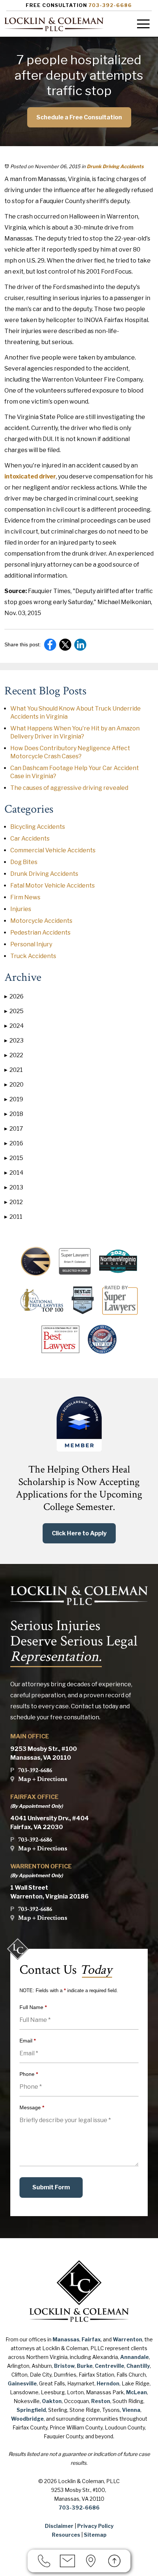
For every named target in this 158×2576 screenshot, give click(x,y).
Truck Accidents (33, 956)
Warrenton (128, 2339)
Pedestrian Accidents (40, 933)
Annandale (134, 2357)
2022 (14, 1055)
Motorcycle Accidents (41, 921)
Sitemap (95, 2535)
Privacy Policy (95, 2526)
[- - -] (143, 24)
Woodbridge (27, 2419)
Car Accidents (30, 839)
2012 (14, 1202)
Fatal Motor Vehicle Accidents (53, 886)
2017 (14, 1129)
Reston (101, 2401)
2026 (14, 996)
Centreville (109, 2366)
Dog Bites (24, 862)
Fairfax (91, 2339)
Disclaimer (59, 2526)
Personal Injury (31, 944)
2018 (14, 1114)
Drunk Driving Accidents (115, 166)
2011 (13, 1217)
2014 (14, 1173)
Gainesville (22, 2383)
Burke (85, 2366)
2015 (14, 1158)
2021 (14, 1070)
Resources (66, 2535)
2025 (14, 1011)
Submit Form (51, 2187)
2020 (14, 1085)
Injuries (21, 909)
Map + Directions (43, 1779)
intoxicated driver (30, 476)
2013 (14, 1187)
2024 (14, 1026)
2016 (14, 1143)
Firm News (25, 897)
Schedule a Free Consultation (79, 117)
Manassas (66, 2339)
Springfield (31, 2410)
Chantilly (138, 2366)
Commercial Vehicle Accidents (53, 850)
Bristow (64, 2366)
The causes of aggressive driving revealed (69, 788)
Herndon (108, 2383)
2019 (14, 1099)
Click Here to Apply (79, 1533)
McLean (137, 2392)
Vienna (131, 2410)
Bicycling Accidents (38, 827)
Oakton (52, 2401)
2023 (14, 1040)
